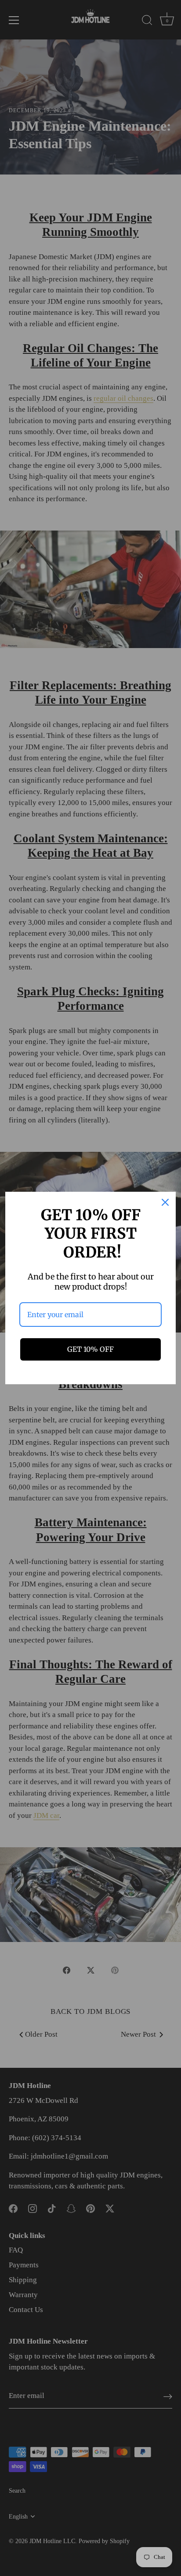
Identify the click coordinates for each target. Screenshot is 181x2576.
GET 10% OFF (90, 1349)
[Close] (165, 1202)
